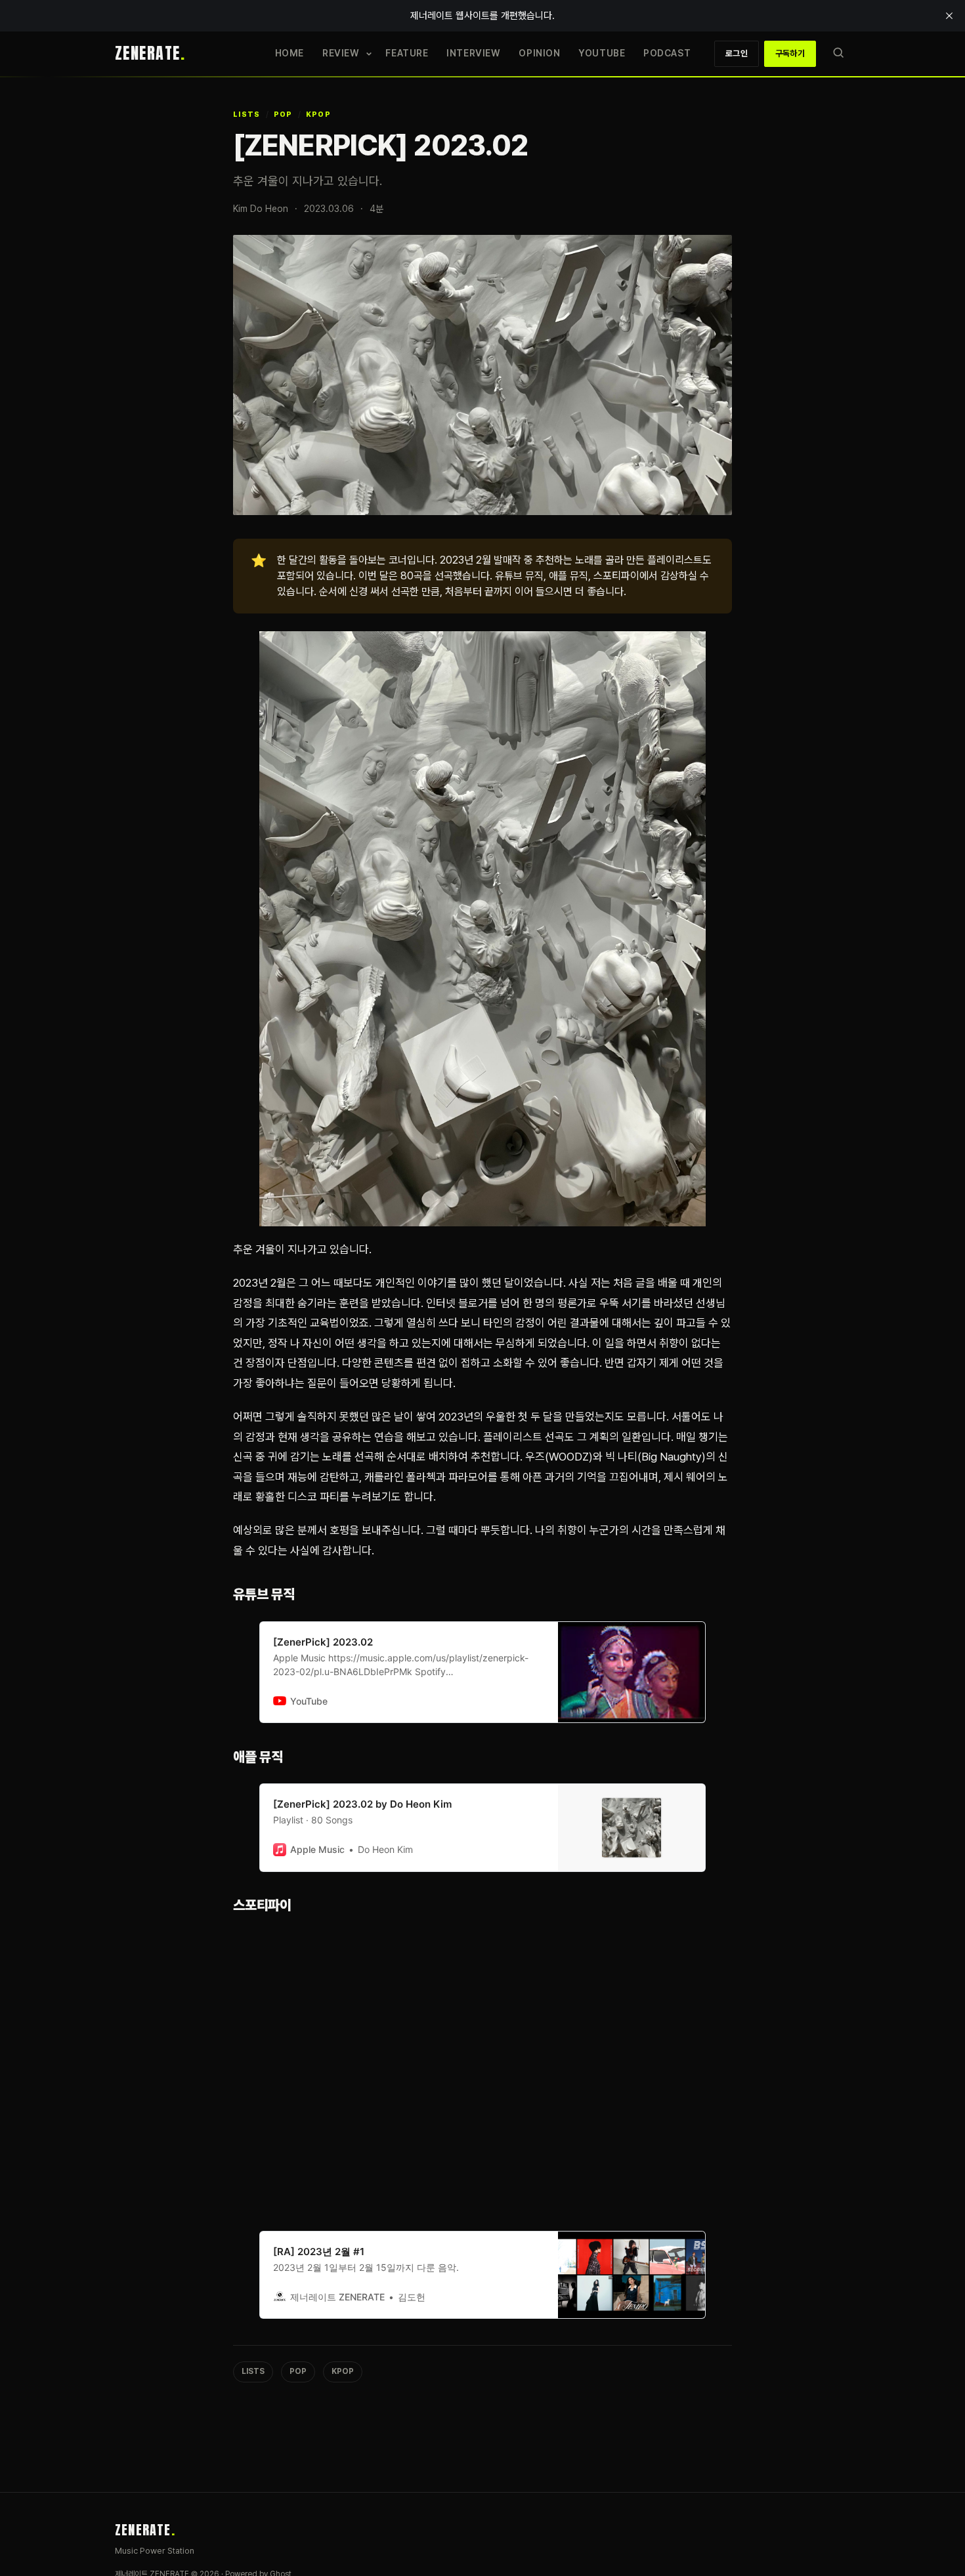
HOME (289, 53)
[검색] (838, 53)
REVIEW (341, 53)
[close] (949, 16)
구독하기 (790, 53)
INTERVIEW (473, 53)
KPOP (318, 114)
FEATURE (407, 53)
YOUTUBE (602, 53)
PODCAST (667, 53)
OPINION (539, 53)
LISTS (247, 114)
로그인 (737, 53)
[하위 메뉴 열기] (369, 54)
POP (283, 114)
